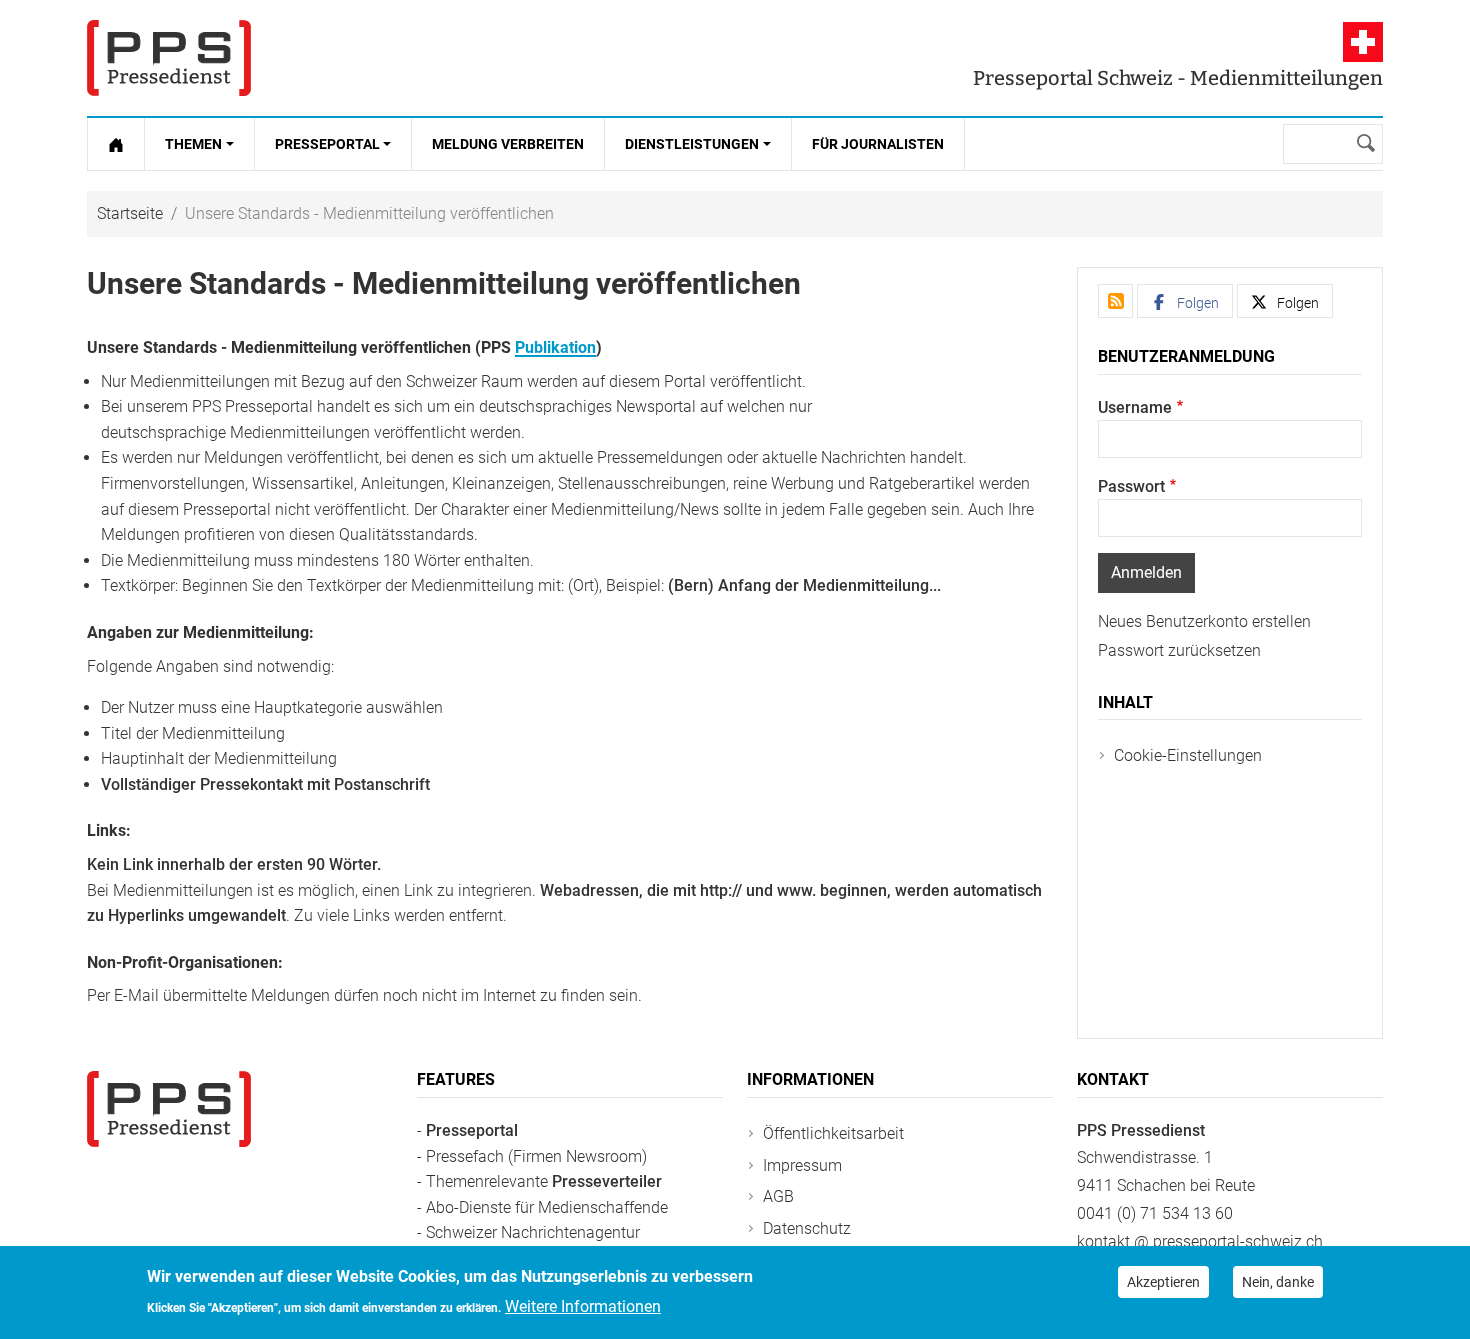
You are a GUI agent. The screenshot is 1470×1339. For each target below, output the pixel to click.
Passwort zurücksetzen (1179, 650)
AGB (778, 1196)
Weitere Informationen (583, 1305)
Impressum (802, 1165)
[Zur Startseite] (116, 144)
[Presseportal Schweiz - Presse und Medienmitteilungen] (169, 58)
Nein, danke (1278, 1282)
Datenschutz (807, 1228)
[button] (1185, 301)
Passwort (1131, 486)
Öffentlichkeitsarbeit (833, 1133)
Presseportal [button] (327, 144)
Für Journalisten (878, 144)
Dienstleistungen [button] (692, 144)
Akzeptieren (1163, 1282)
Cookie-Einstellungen (1188, 755)
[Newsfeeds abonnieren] (1115, 301)
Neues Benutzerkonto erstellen (1204, 621)
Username (1135, 407)
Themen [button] (193, 144)
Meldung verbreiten (508, 144)
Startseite (130, 213)
